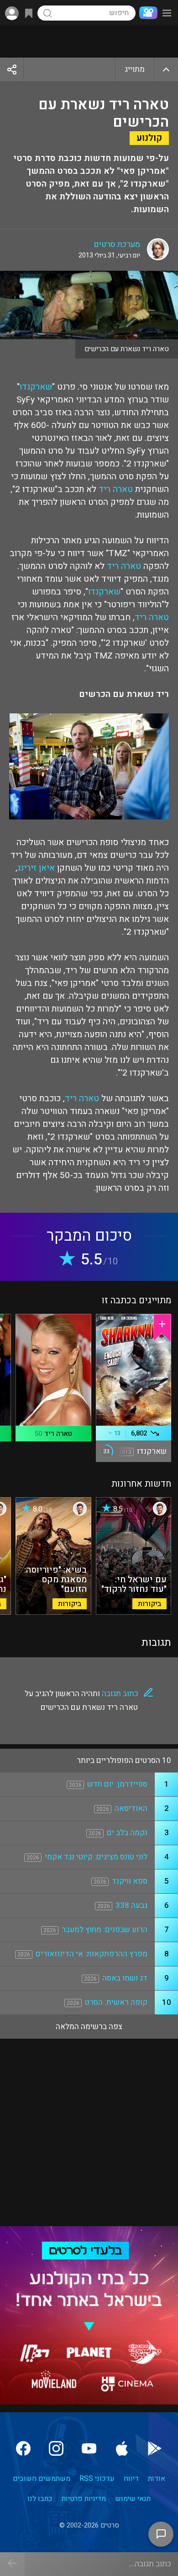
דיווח (131, 2479)
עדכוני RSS (97, 2479)
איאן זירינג (36, 868)
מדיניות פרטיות (84, 2499)
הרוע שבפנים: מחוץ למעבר (105, 1930)
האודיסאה (131, 1808)
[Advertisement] (89, 42)
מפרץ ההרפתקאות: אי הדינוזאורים (92, 1954)
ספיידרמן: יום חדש (117, 1784)
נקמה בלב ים (127, 1833)
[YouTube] (89, 2448)
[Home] (147, 13)
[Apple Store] (122, 2448)
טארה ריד (116, 489)
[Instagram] (56, 2448)
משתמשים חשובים (42, 2479)
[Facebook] (23, 2448)
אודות (157, 2479)
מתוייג (135, 69)
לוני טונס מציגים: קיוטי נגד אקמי (96, 1857)
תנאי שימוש (133, 2499)
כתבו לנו (40, 2499)
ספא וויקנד (130, 1881)
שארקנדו (36, 387)
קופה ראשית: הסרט (116, 2002)
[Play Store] (155, 2448)
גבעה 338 (131, 1905)
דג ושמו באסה (125, 1978)
